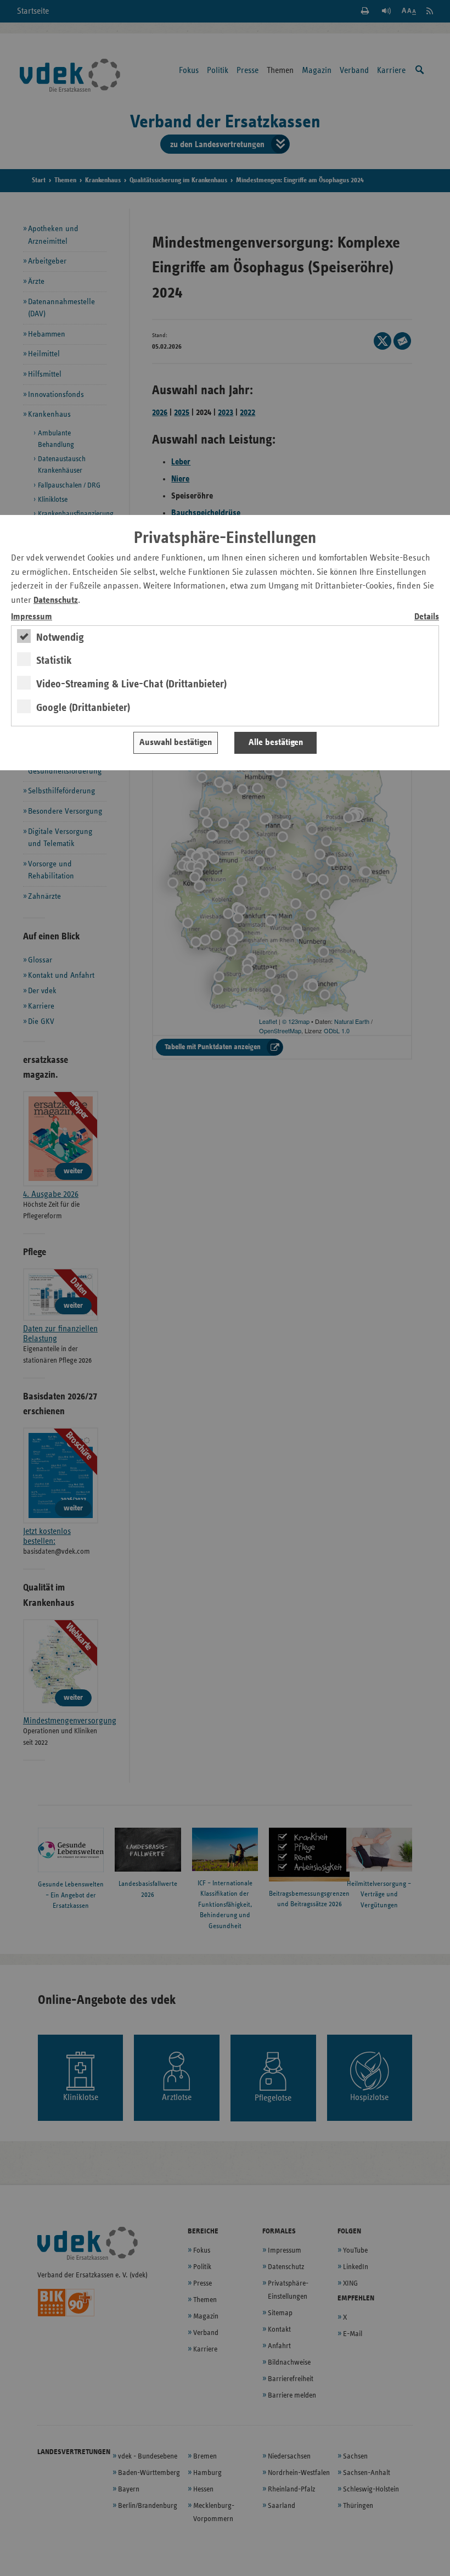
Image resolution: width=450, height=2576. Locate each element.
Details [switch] (427, 617)
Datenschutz (56, 600)
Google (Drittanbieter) (83, 708)
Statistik (54, 660)
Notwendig (60, 637)
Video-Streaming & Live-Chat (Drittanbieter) (131, 684)
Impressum (32, 617)
